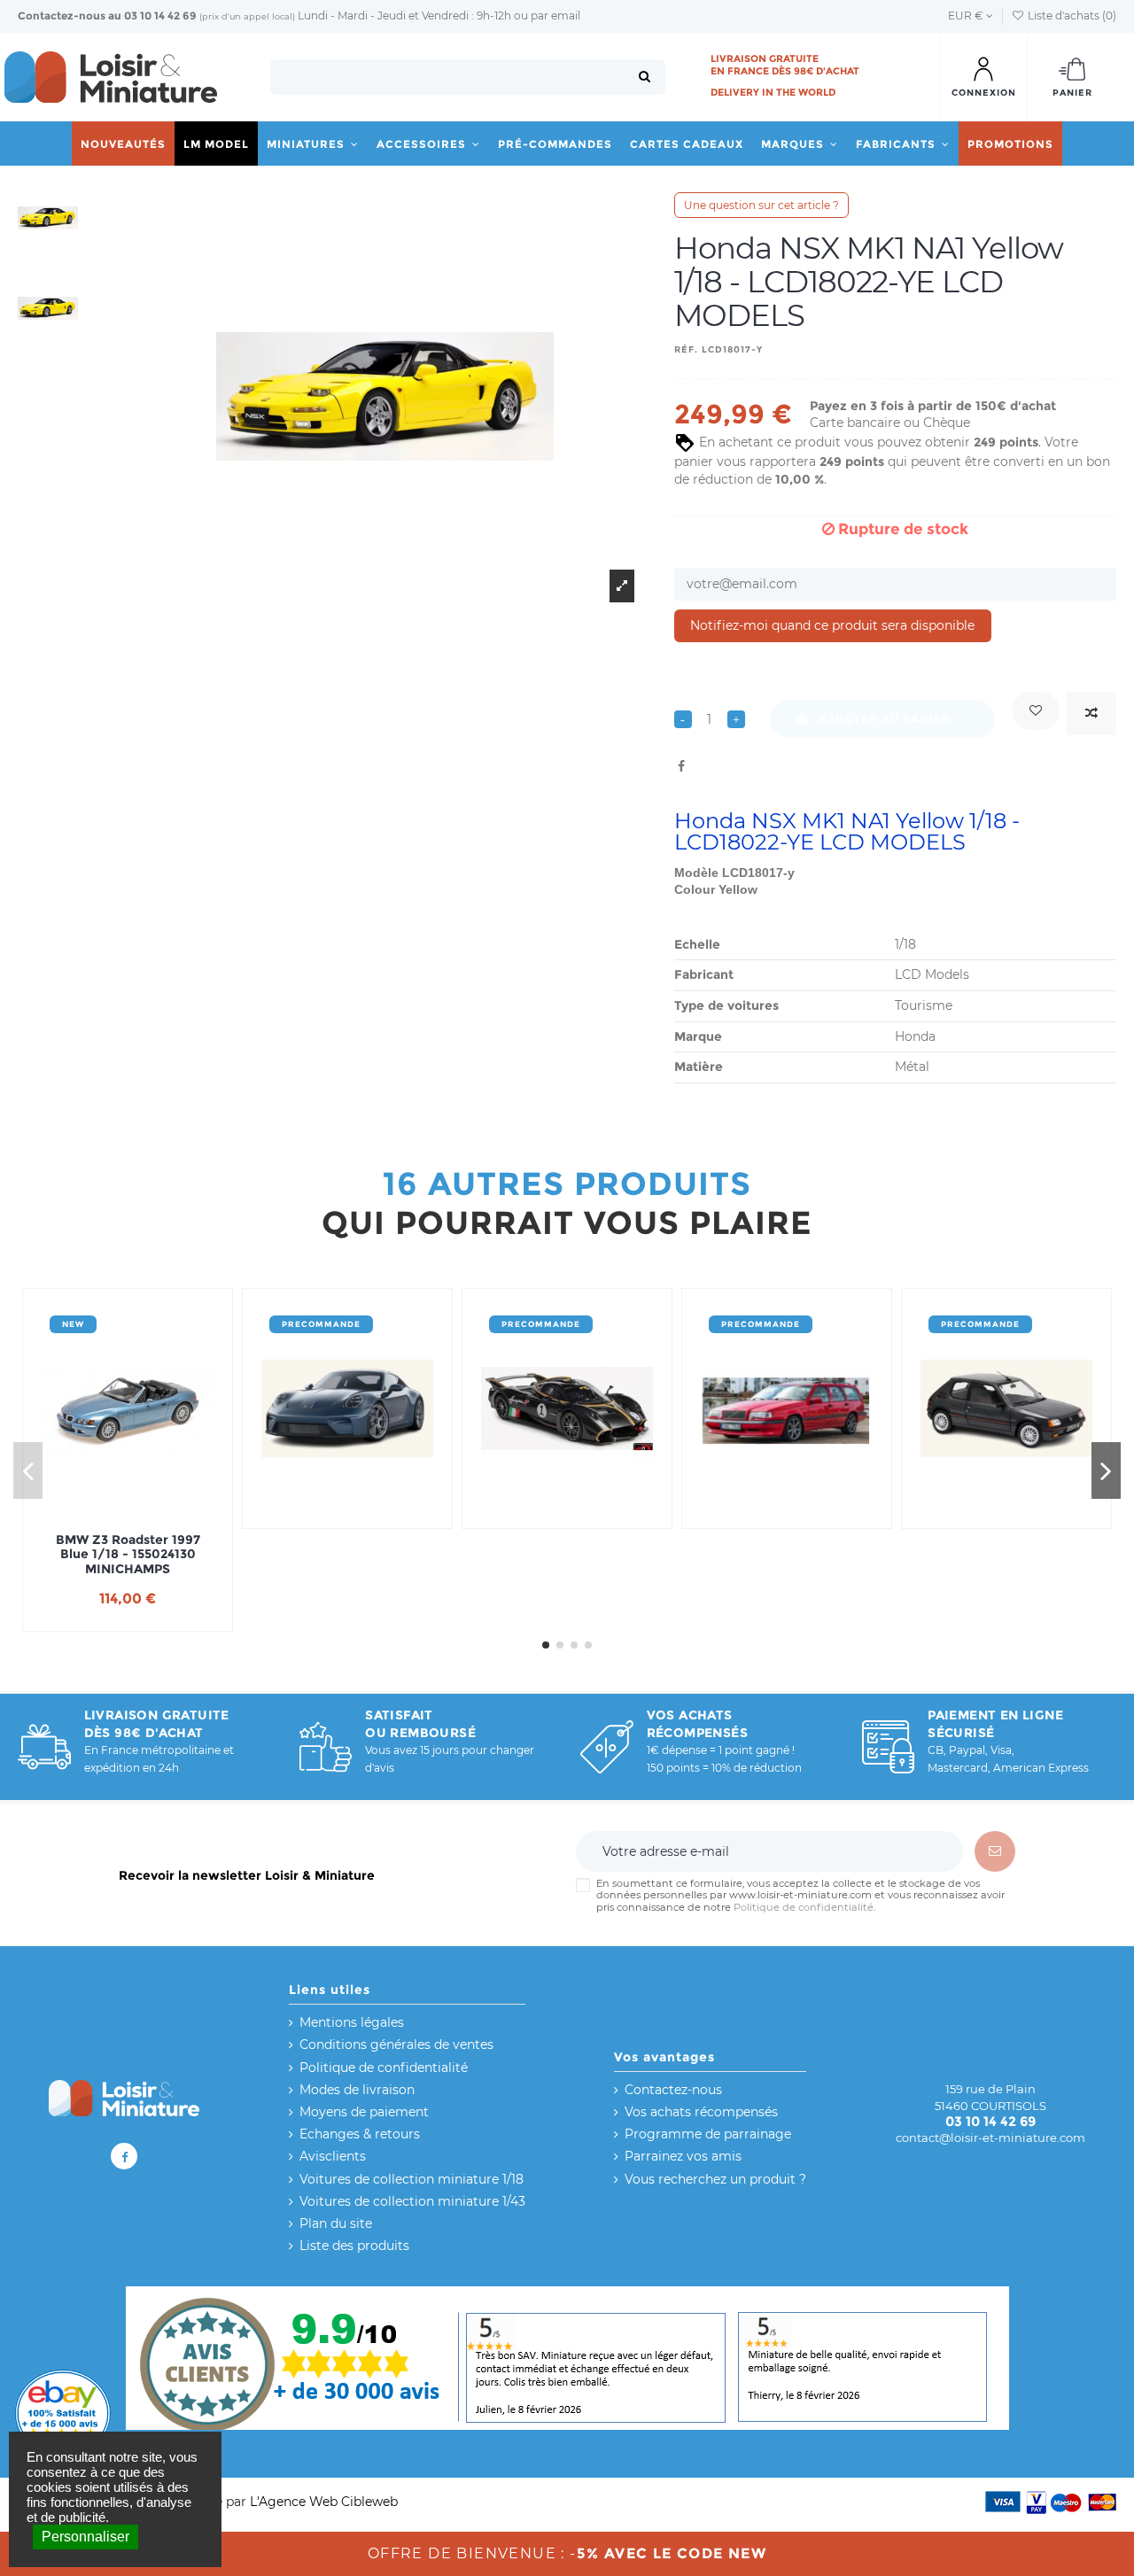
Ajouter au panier (885, 719)
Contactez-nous (62, 16)
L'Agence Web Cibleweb (324, 2502)
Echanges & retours (360, 2134)
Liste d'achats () (1071, 16)
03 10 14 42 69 (160, 16)
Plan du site (336, 2223)
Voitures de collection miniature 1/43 (412, 2201)
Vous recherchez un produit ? (715, 2179)
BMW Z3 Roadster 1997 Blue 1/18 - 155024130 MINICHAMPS (128, 1555)
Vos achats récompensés (701, 2112)
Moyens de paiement (364, 2112)
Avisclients (333, 2156)
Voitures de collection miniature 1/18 (412, 2179)
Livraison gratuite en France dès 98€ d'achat (785, 65)
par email (555, 16)
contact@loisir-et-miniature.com (990, 2138)
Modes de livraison (357, 2090)
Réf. (686, 349)
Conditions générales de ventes (396, 2045)
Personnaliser (85, 2537)
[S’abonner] (995, 1851)
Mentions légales (352, 2022)
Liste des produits (354, 2246)
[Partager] (681, 766)
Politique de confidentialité (804, 1907)
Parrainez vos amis (683, 2156)
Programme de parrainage (708, 2134)
